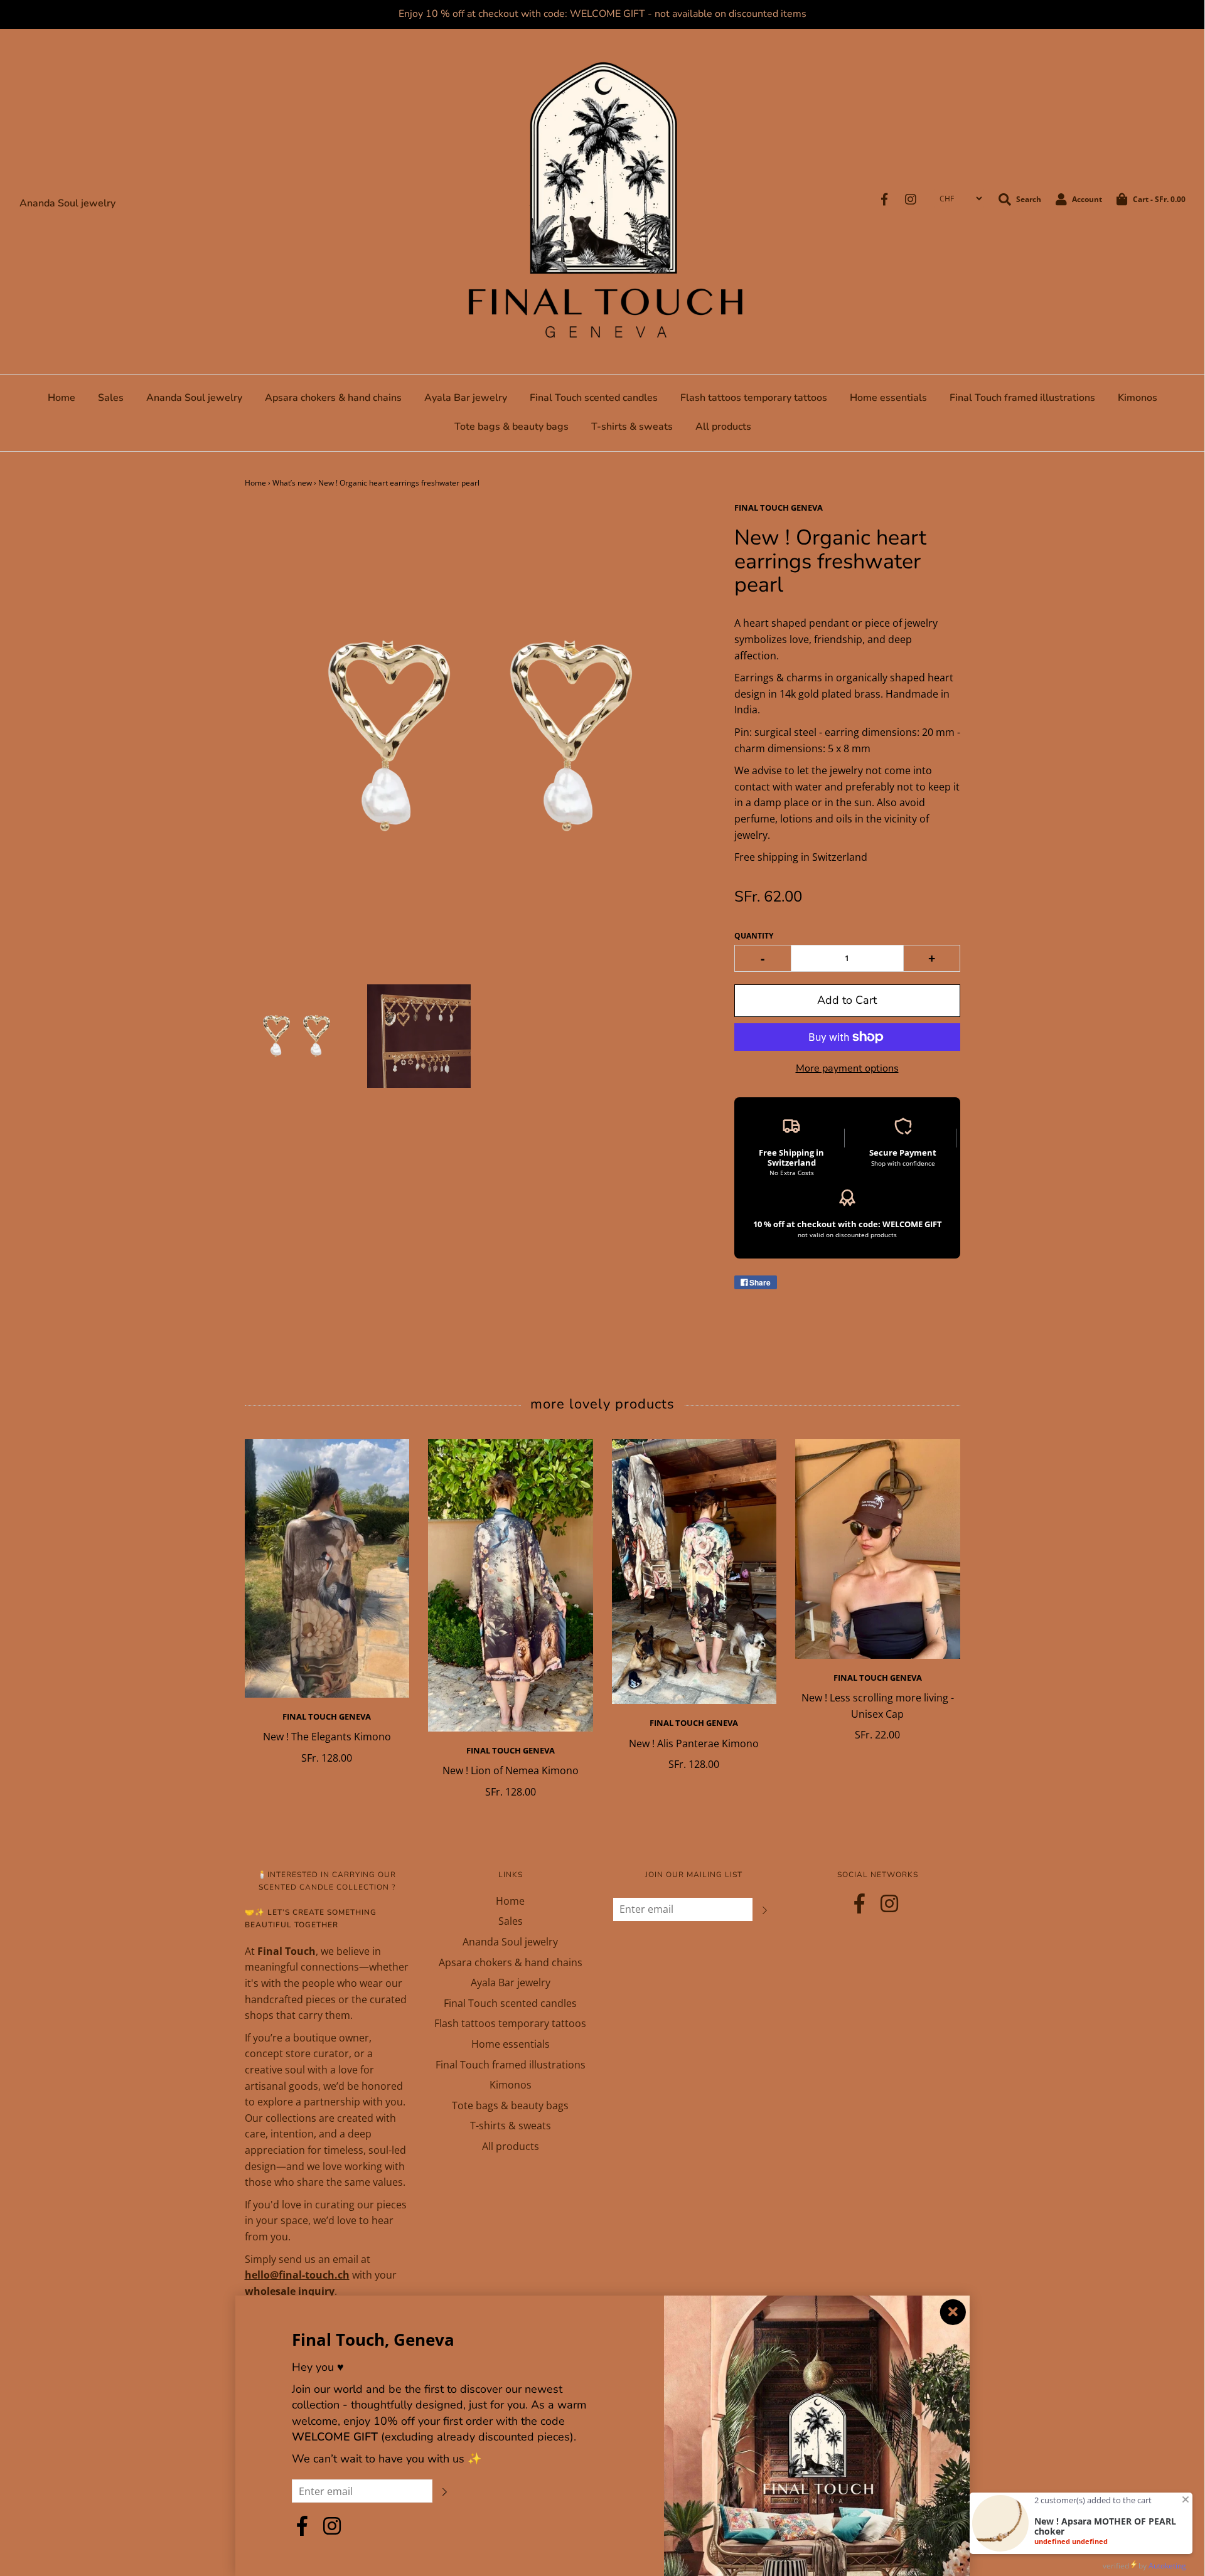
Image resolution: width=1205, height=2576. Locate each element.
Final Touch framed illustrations (1022, 398)
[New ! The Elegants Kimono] (327, 1568)
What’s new (292, 483)
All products (723, 427)
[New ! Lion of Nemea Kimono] (511, 1585)
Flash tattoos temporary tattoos (754, 398)
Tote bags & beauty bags (511, 427)
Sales (111, 398)
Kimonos (1138, 398)
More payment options (847, 1068)
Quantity (754, 936)
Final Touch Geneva (327, 1716)
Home (62, 398)
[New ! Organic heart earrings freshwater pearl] (297, 1036)
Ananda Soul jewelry (67, 203)
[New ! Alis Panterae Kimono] (694, 1572)
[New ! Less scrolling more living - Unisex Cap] (878, 1549)
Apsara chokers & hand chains (333, 398)
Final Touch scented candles (594, 398)
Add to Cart (847, 1000)
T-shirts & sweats (632, 427)
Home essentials (888, 398)
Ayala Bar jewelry (466, 398)
